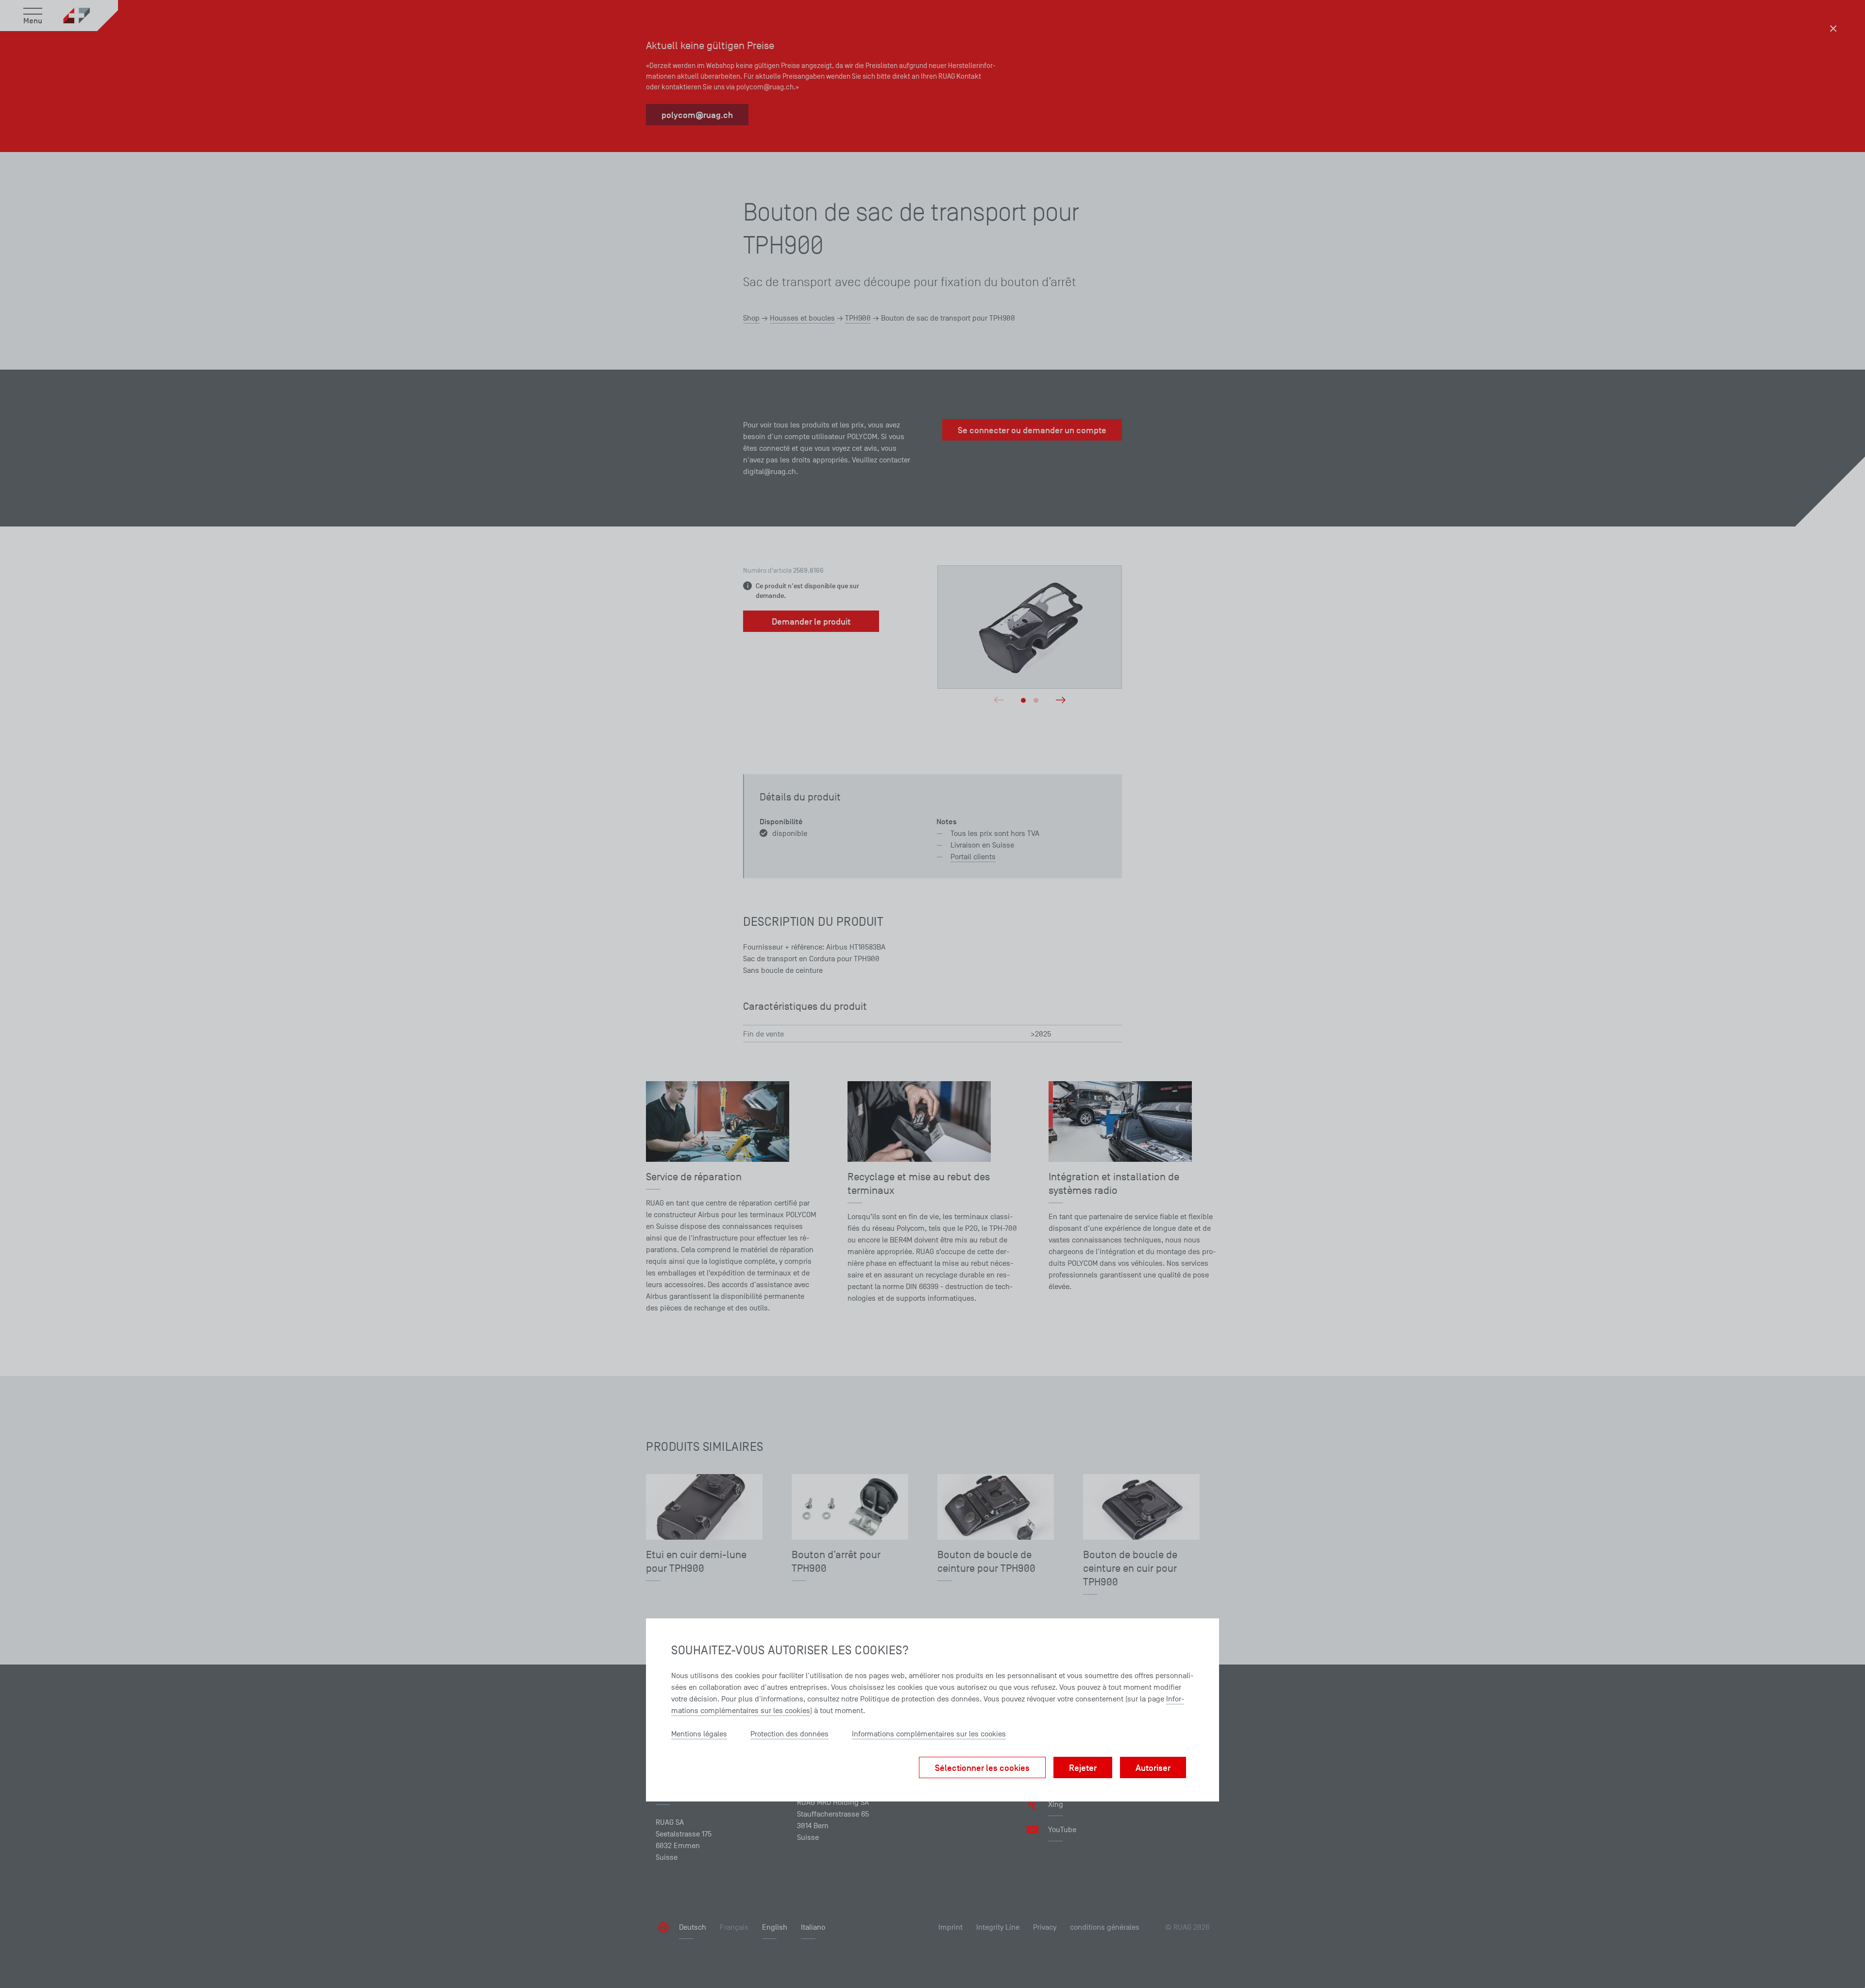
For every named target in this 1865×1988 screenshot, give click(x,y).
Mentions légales (699, 1734)
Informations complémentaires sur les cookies (929, 1734)
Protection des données (789, 1734)
